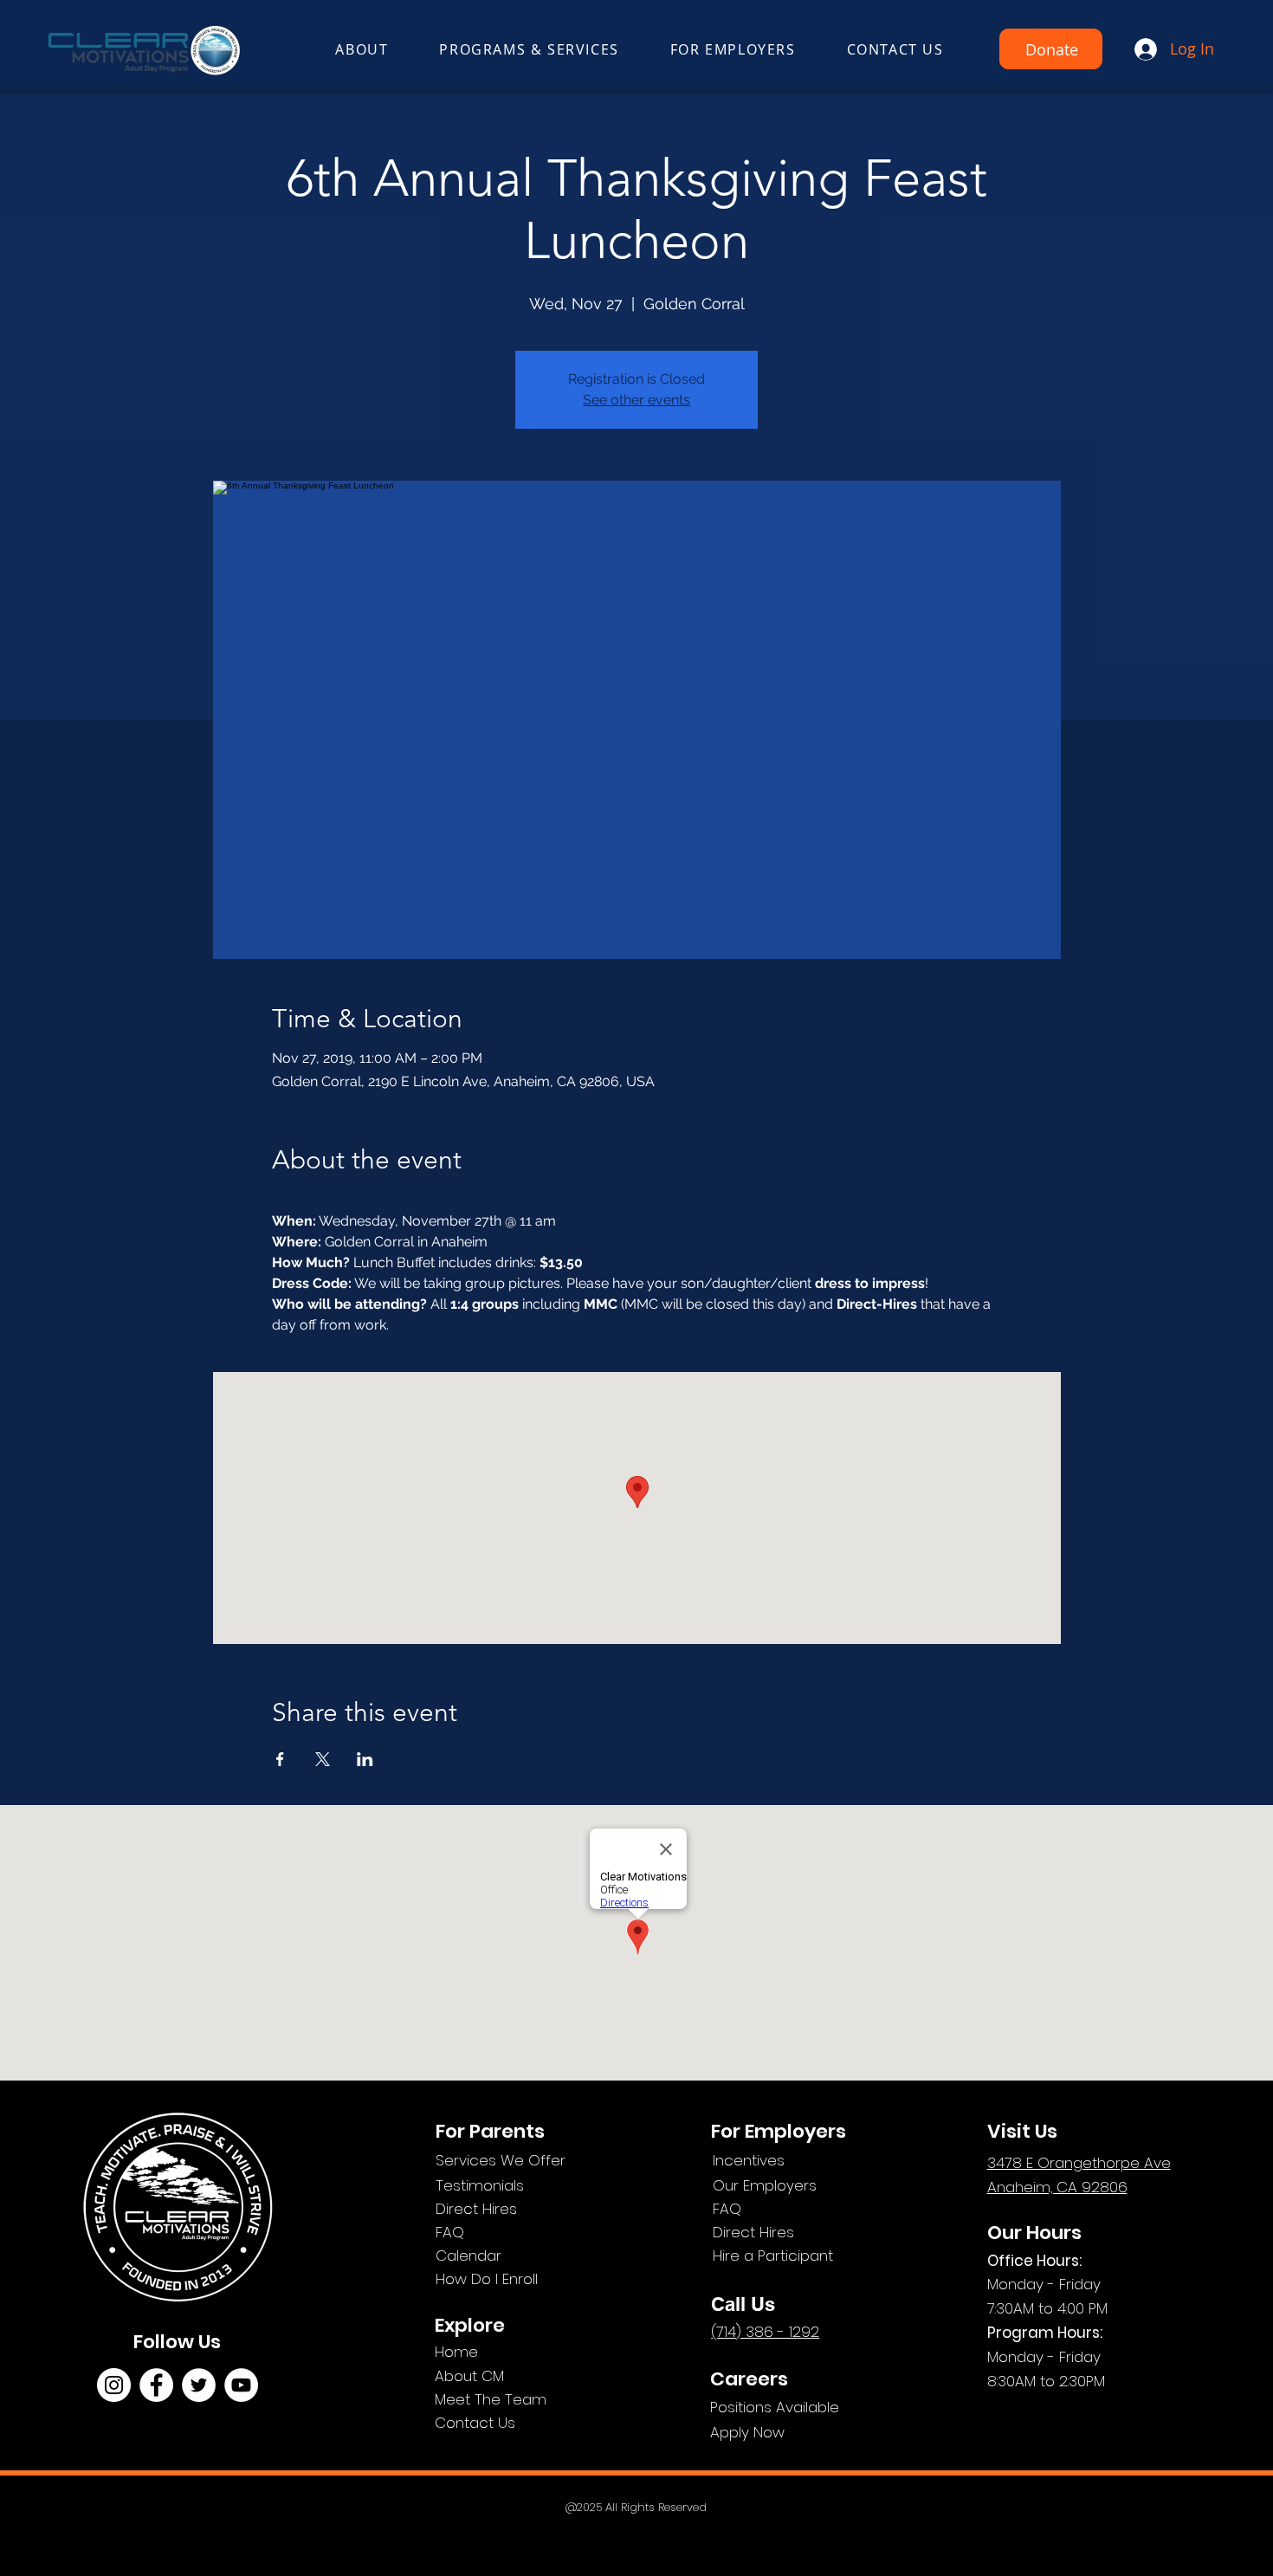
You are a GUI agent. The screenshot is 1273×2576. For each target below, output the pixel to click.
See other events (636, 400)
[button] (362, 50)
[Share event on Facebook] (280, 1759)
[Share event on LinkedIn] (365, 1759)
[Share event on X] (323, 1759)
